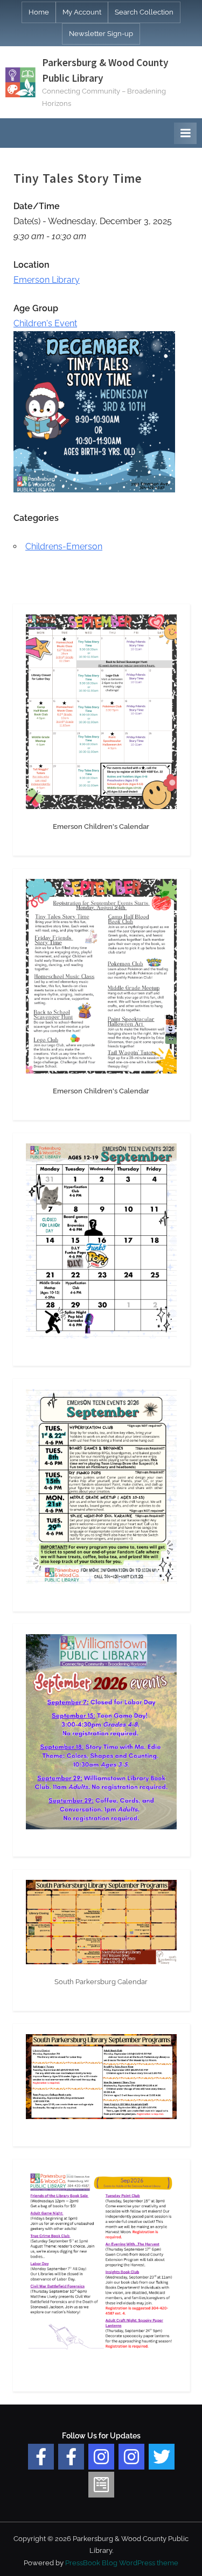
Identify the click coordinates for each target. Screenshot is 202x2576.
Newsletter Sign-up (101, 34)
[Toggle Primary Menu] (185, 133)
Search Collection (144, 12)
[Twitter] (162, 2457)
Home (39, 12)
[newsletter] (101, 2485)
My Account (82, 12)
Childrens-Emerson (64, 546)
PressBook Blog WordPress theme (122, 2563)
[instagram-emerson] (101, 2457)
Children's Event (45, 323)
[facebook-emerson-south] (41, 2457)
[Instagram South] (131, 2457)
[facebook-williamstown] (71, 2457)
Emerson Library (47, 280)
